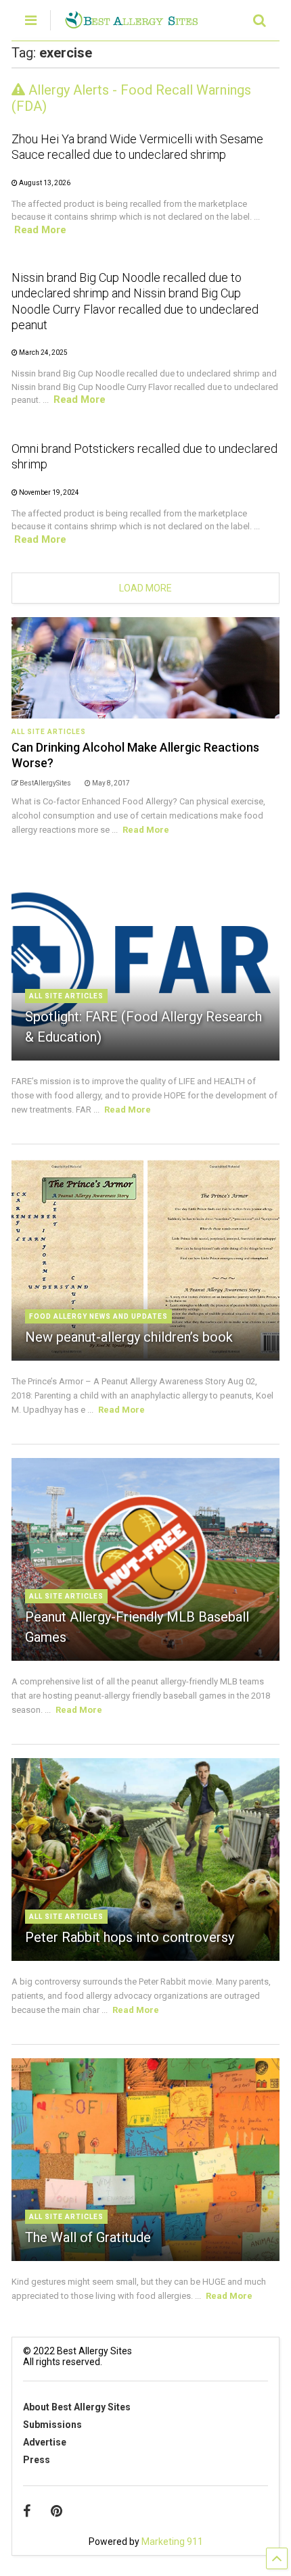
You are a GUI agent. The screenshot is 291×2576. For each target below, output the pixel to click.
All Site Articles (49, 732)
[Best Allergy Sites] (131, 23)
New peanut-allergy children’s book (129, 1337)
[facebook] (27, 2511)
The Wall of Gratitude (88, 2237)
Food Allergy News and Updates (98, 1316)
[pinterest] (57, 2511)
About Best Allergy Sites (77, 2407)
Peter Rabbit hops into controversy (130, 1937)
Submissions (52, 2425)
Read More (40, 230)
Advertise (45, 2442)
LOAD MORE (145, 588)
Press (37, 2460)
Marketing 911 (172, 2542)
